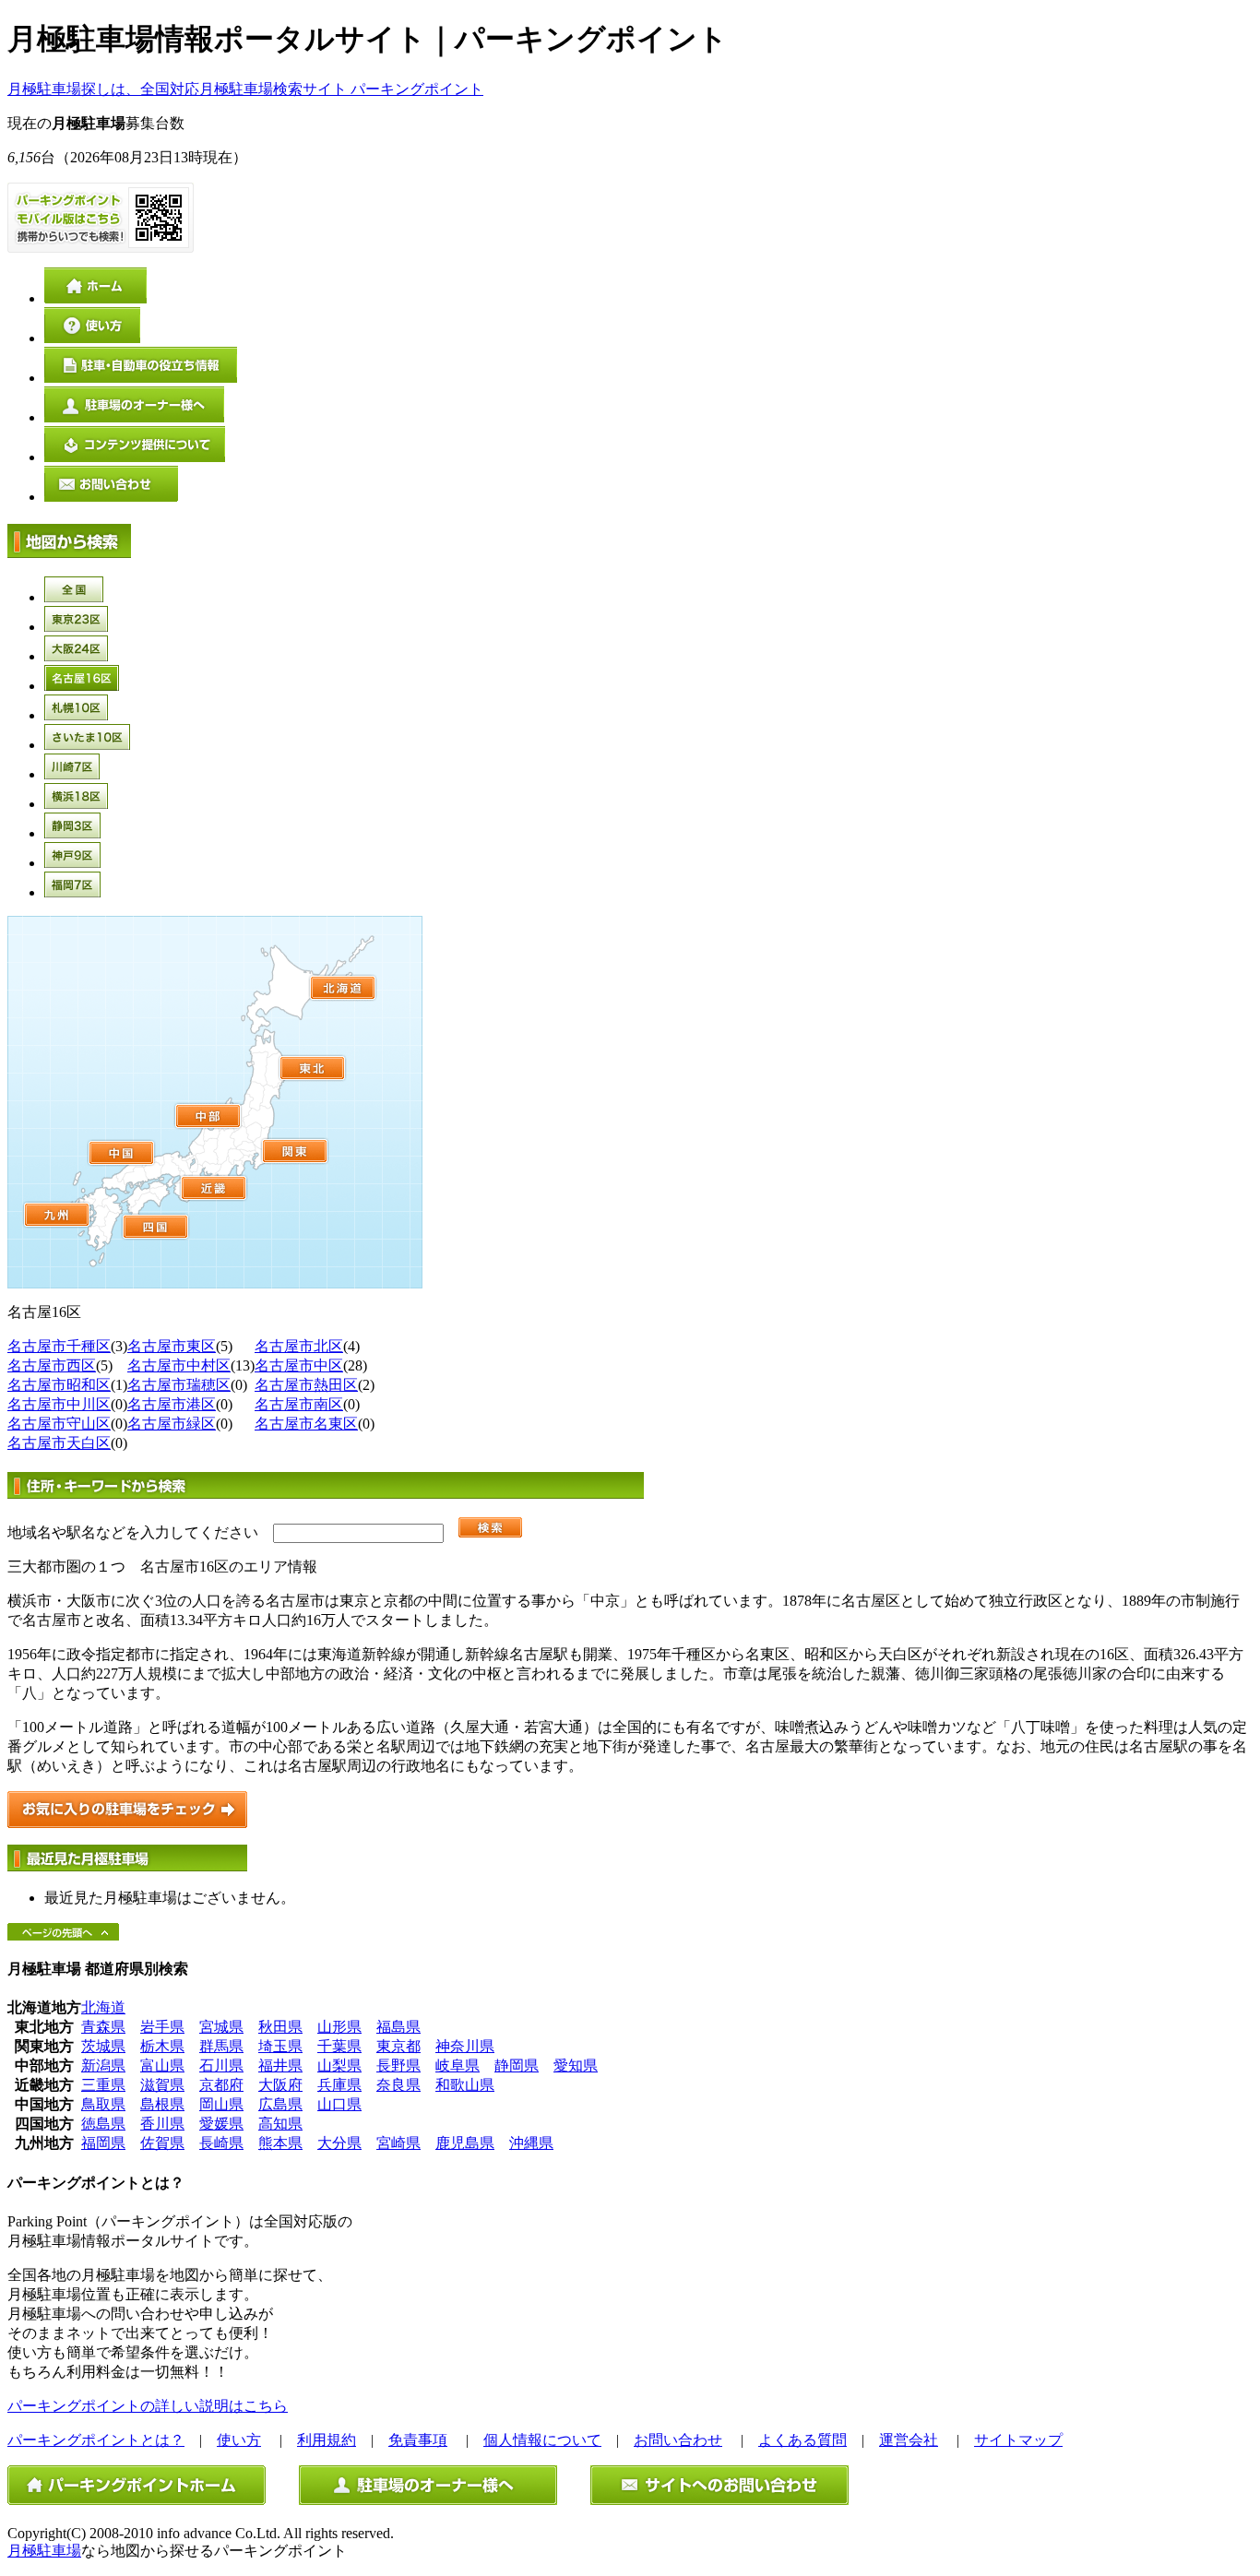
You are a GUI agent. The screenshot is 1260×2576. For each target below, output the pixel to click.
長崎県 (221, 2143)
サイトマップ (1018, 2440)
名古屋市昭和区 (59, 1385)
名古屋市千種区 (59, 1346)
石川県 (221, 2066)
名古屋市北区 (299, 1346)
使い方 (239, 2440)
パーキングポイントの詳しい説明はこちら (148, 2406)
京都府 (221, 2085)
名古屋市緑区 (172, 1424)
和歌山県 (465, 2085)
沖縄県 (531, 2143)
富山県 (162, 2066)
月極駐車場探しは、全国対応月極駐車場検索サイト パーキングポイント (245, 89)
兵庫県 (339, 2085)
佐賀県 (162, 2143)
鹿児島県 (465, 2143)
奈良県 (398, 2085)
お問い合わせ (678, 2440)
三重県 (103, 2085)
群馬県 (221, 2046)
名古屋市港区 (172, 1404)
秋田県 (280, 2027)
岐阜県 (458, 2066)
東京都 (398, 2046)
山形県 (339, 2027)
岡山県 (221, 2104)
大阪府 (280, 2085)
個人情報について (542, 2440)
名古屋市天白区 (59, 1443)
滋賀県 (162, 2085)
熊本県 (280, 2143)
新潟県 (103, 2066)
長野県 (398, 2066)
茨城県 (103, 2046)
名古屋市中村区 (179, 1365)
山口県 (339, 2104)
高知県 (280, 2124)
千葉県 (339, 2046)
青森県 (103, 2027)
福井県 (280, 2066)
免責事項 (418, 2440)
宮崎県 (398, 2143)
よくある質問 (802, 2440)
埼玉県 (280, 2046)
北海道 (103, 2007)
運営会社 (909, 2440)
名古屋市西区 (52, 1365)
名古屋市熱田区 (306, 1385)
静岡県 (517, 2066)
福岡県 (103, 2143)
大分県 (339, 2143)
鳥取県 (103, 2104)
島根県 (162, 2104)
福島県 (398, 2027)
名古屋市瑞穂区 (179, 1385)
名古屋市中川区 (59, 1404)
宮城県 (221, 2027)
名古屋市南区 (299, 1404)
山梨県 (339, 2066)
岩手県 (162, 2027)
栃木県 (162, 2046)
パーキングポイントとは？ (96, 2440)
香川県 (162, 2124)
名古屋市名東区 (306, 1424)
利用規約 (327, 2440)
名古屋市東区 (172, 1346)
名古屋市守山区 (59, 1424)
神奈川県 (465, 2046)
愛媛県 (221, 2124)
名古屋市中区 (299, 1365)
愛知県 (576, 2066)
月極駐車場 (44, 2551)
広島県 (280, 2104)
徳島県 (103, 2124)
